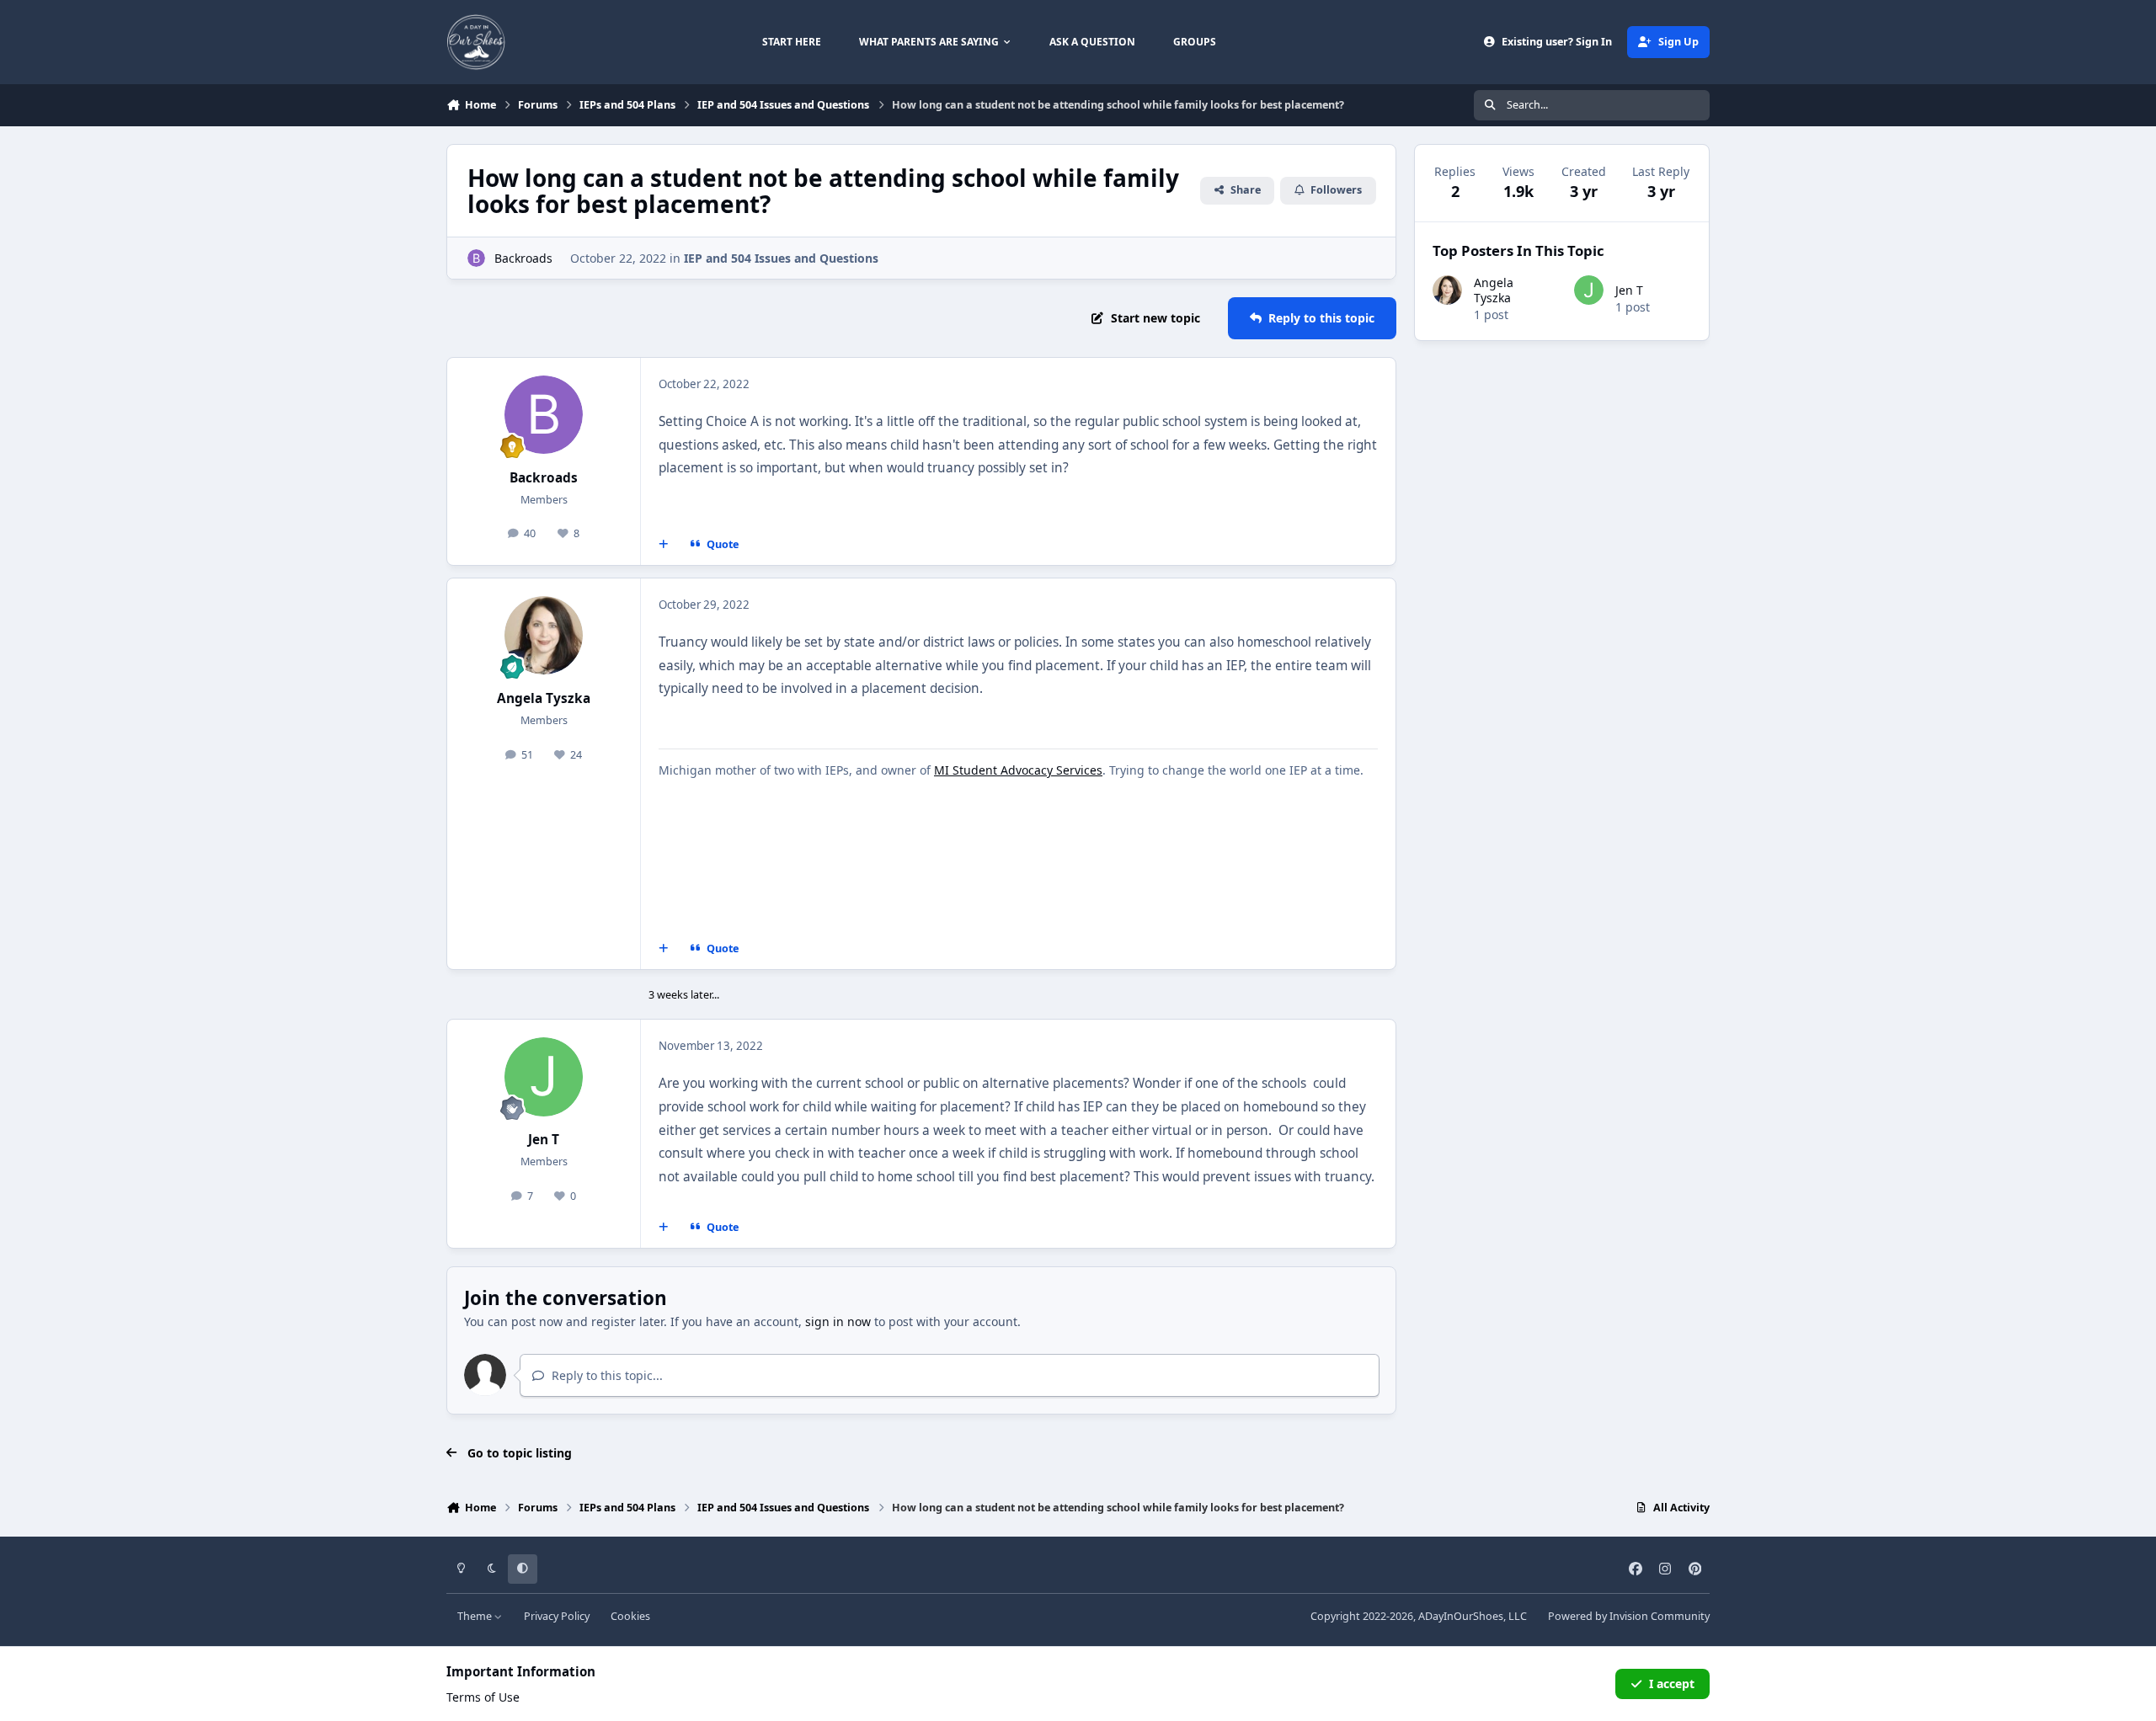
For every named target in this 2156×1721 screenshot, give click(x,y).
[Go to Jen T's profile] (544, 1077)
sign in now (838, 1321)
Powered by (1629, 1616)
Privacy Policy (557, 1616)
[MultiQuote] (664, 545)
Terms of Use (483, 1697)
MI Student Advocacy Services (1018, 770)
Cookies (630, 1616)
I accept (1672, 1684)
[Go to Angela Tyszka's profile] (544, 636)
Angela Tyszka (544, 698)
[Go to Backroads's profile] (476, 258)
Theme (476, 1616)
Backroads (523, 258)
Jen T (544, 1140)
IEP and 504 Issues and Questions (781, 258)
